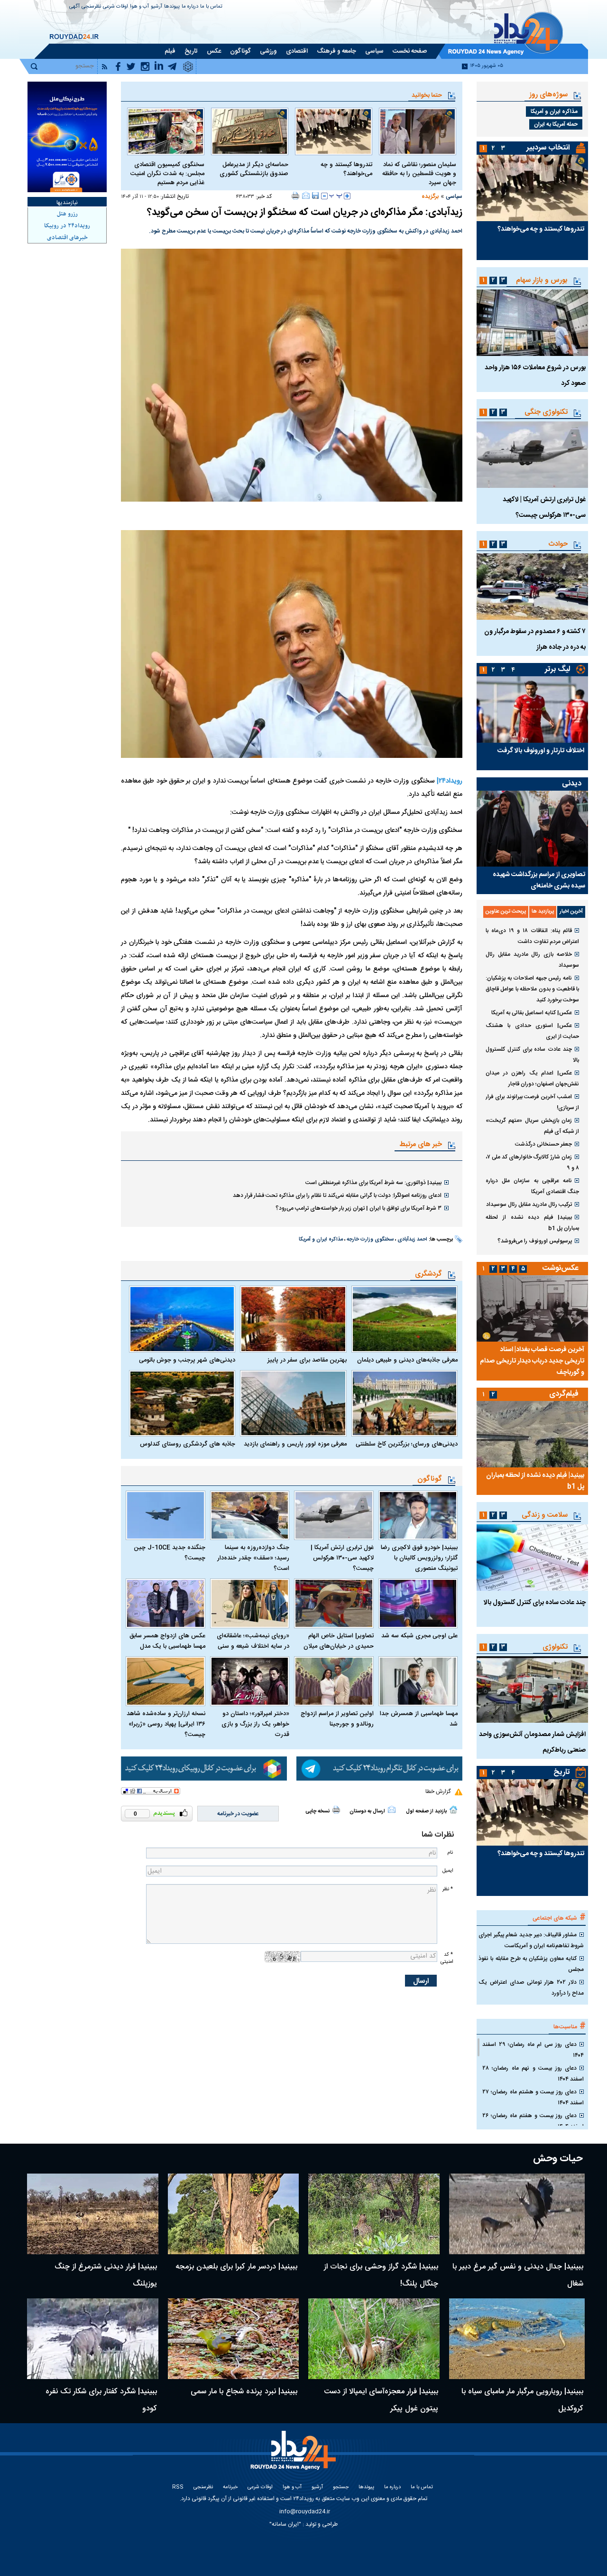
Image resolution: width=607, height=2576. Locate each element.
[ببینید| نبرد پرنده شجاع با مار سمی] (234, 2339)
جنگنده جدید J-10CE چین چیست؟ (170, 1553)
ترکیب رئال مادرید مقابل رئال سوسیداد (529, 1204)
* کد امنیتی (447, 1958)
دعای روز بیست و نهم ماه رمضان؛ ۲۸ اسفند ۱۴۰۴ (533, 2074)
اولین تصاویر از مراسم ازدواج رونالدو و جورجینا (337, 1719)
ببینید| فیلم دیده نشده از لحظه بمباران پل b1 (532, 1223)
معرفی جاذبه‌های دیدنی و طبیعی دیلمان (407, 1360)
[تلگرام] (379, 1769)
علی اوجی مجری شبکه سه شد (419, 1636)
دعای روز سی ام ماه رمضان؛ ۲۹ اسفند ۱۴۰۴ (533, 2050)
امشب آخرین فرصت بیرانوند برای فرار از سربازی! (532, 1102)
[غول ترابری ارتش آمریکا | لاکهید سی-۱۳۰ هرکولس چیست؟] (334, 1516)
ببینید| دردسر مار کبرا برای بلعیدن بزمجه (236, 2267)
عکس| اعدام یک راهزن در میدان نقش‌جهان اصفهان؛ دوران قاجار (532, 1078)
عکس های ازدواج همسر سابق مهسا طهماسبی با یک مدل (167, 1641)
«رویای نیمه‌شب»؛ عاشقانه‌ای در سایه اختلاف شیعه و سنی (253, 1641)
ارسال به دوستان (367, 1811)
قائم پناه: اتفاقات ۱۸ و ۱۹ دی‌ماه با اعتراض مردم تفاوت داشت (532, 936)
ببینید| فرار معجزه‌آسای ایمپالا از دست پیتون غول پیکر (381, 2400)
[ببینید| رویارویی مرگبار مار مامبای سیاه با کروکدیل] (517, 2339)
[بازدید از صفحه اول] (453, 1810)
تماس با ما (211, 7)
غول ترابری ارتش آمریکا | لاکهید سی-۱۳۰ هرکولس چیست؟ (342, 1558)
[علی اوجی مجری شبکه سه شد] (418, 1603)
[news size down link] (324, 196)
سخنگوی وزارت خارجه (370, 1240)
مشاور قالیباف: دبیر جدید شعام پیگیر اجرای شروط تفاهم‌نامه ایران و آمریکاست (531, 1940)
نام (450, 1853)
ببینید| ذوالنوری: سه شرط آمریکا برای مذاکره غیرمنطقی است (373, 1183)
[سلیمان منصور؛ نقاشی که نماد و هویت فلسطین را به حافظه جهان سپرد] (418, 131)
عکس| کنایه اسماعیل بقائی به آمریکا (532, 1013)
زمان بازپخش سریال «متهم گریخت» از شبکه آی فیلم (532, 1126)
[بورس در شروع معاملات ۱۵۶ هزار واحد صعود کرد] (532, 323)
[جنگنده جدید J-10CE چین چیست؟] (166, 1516)
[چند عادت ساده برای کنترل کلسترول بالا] (532, 1558)
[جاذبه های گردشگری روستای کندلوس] (182, 1403)
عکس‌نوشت (561, 1268)
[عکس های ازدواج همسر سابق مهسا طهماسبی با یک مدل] (166, 1603)
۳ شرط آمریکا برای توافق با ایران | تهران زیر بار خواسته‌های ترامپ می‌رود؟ (359, 1208)
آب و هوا (139, 7)
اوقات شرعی (115, 7)
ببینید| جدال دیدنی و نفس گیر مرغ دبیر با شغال (518, 2275)
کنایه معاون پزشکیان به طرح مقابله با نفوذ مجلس (531, 1964)
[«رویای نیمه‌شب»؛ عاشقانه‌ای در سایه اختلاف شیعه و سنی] (250, 1603)
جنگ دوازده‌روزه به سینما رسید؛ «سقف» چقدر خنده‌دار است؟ (253, 1558)
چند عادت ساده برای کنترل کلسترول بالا (532, 1055)
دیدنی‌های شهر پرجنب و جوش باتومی (187, 1360)
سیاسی (454, 196)
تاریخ (562, 1772)
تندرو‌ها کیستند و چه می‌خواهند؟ (346, 169)
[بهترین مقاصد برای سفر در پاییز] (293, 1319)
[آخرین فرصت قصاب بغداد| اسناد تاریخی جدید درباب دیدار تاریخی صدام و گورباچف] (532, 1308)
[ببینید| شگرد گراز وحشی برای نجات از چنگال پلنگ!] (374, 2214)
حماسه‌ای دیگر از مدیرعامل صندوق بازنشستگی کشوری (254, 169)
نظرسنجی (91, 7)
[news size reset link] (336, 196)
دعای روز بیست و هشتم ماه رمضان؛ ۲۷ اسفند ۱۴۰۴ (533, 2097)
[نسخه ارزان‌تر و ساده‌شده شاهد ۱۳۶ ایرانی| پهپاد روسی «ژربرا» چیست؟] (166, 1681)
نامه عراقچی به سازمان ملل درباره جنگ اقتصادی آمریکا (532, 1186)
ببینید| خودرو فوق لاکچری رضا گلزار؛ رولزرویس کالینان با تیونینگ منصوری (419, 1558)
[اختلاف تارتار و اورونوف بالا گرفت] (532, 709)
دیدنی (572, 784)
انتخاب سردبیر (548, 148)
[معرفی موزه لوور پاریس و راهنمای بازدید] (293, 1403)
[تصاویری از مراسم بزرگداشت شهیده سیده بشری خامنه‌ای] (532, 829)
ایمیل (448, 1871)
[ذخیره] (315, 196)
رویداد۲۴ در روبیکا (67, 226)
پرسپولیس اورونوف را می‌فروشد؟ (535, 1241)
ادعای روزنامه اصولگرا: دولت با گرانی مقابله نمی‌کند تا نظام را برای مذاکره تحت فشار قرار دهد (337, 1195)
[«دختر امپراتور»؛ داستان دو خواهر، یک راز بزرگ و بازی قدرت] (250, 1681)
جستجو (341, 2487)
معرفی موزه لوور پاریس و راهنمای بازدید (295, 1444)
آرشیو (156, 7)
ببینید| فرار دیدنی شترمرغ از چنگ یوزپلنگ (106, 2275)
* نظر (448, 1889)
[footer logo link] (294, 2456)
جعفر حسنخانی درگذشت (543, 1144)
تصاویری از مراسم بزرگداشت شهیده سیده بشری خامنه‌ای (539, 880)
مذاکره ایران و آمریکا (321, 1240)
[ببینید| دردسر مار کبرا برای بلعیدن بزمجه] (234, 2214)
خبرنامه (230, 2487)
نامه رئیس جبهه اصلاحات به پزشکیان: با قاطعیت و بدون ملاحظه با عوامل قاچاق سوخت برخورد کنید (532, 989)
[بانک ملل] (67, 137)
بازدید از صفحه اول (426, 1811)
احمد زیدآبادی (412, 1240)
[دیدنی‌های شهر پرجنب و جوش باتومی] (182, 1319)
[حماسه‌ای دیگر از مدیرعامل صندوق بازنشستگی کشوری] (250, 131)
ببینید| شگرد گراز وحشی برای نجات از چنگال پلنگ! (381, 2275)
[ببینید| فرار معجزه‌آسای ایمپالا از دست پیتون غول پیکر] (374, 2339)
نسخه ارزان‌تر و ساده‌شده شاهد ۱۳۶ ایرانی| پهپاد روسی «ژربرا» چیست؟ (166, 1724)
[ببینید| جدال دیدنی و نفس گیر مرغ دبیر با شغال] (517, 2214)
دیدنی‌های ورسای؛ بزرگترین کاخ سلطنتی (407, 1444)
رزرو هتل (67, 214)
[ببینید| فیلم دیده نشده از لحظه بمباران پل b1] (532, 1434)
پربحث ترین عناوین (506, 912)
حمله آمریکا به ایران (556, 124)
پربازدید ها (543, 912)
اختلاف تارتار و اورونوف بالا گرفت (541, 751)
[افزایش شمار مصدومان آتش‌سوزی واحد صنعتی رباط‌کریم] (532, 1689)
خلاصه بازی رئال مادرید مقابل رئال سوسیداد (532, 960)
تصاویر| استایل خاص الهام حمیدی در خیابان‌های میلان (339, 1641)
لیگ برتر (557, 669)
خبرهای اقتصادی (67, 238)
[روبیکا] (204, 1769)
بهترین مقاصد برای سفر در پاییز (307, 1360)
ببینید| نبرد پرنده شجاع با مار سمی (244, 2392)
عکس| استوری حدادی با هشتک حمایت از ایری (532, 1031)
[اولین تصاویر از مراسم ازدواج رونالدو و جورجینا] (334, 1681)
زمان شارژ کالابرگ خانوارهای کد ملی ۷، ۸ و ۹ (532, 1162)
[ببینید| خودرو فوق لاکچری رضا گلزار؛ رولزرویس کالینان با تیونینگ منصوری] (418, 1516)
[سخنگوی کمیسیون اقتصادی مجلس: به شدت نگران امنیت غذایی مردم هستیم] (166, 131)
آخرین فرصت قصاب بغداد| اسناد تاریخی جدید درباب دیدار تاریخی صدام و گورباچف (532, 1361)
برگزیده (430, 196)
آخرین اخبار (571, 912)
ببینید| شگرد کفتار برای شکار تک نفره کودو (101, 2400)
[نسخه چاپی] (296, 196)
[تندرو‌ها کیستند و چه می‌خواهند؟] (334, 131)
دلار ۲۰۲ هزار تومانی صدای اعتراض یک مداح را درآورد (531, 1988)
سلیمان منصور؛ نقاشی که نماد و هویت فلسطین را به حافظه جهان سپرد (419, 174)
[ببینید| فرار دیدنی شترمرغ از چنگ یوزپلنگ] (93, 2214)
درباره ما (190, 7)
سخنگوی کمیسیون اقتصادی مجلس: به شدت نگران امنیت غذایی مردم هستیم (167, 174)
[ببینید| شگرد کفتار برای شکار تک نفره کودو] (93, 2339)
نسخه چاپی (317, 1811)
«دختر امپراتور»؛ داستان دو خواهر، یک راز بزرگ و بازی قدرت (255, 1724)
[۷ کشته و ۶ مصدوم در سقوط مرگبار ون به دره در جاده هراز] (532, 587)
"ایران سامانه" (285, 2524)
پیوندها (172, 7)
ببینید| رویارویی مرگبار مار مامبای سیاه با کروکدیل (522, 2400)
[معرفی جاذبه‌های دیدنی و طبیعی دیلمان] (405, 1319)
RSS (178, 2487)
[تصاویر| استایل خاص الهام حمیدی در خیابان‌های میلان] (334, 1603)
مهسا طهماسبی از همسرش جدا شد (419, 1719)
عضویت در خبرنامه (238, 1814)
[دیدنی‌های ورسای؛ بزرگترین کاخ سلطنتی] (405, 1403)
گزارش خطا (438, 1792)
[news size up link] (347, 196)
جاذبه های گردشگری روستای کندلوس (188, 1444)
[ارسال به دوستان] (306, 196)
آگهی (74, 7)
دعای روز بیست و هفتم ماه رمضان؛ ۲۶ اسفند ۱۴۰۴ (533, 2121)
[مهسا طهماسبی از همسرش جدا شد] (418, 1681)
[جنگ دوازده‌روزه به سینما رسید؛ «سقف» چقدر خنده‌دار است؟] (250, 1516)
